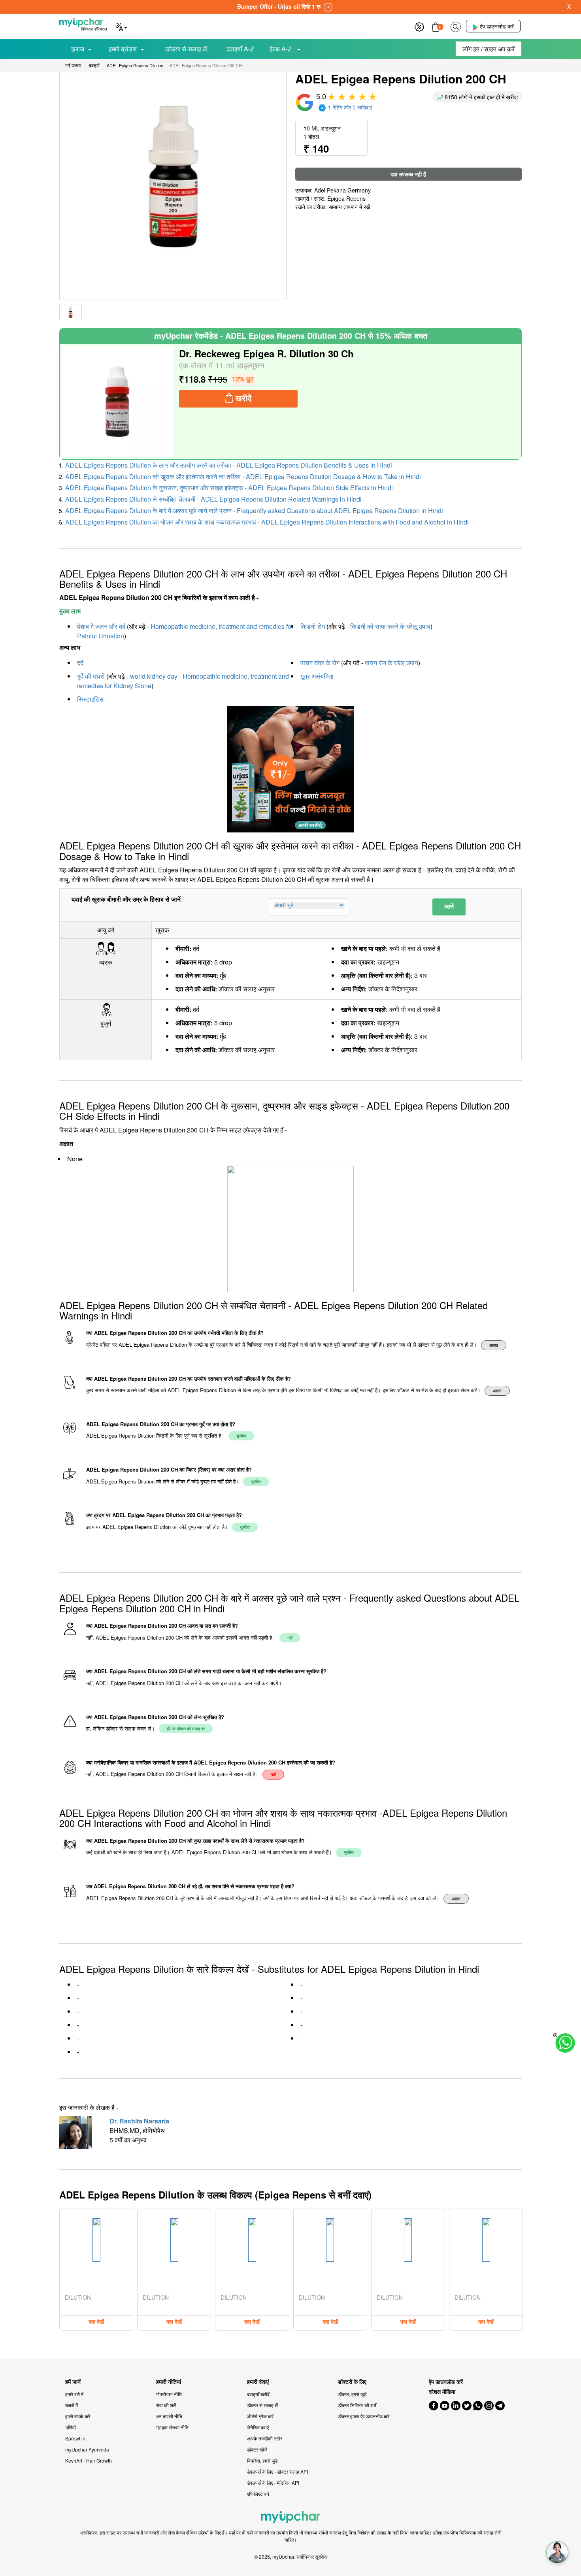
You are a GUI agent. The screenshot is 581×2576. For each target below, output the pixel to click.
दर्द (80, 663)
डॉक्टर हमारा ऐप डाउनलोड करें (364, 2416)
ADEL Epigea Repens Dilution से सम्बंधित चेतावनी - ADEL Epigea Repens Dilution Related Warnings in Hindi (213, 499)
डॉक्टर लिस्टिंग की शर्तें (357, 2405)
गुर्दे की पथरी (91, 676)
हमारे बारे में (74, 2394)
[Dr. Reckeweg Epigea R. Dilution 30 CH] (117, 402)
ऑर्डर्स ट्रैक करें (260, 2416)
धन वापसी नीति (169, 2416)
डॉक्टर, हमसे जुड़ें (352, 2394)
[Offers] (419, 26)
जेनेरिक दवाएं (258, 2427)
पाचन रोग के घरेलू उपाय (391, 663)
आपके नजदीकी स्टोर (265, 2438)
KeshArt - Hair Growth (89, 2460)
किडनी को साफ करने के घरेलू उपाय (390, 626)
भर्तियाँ (71, 2427)
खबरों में (72, 2405)
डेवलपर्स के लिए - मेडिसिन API (273, 2483)
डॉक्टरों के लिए (352, 2382)
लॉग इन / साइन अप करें (489, 49)
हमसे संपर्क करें (78, 2416)
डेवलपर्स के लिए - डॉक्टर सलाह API (277, 2471)
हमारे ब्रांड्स (123, 49)
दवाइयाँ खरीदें (258, 2394)
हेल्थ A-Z (281, 49)
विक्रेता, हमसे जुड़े (262, 2460)
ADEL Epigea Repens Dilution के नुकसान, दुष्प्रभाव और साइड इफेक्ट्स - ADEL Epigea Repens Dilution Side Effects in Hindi (229, 488)
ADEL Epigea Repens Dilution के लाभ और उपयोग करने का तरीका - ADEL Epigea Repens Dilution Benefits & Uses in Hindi (229, 465)
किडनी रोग (313, 626)
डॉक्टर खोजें (257, 2449)
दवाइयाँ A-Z (240, 49)
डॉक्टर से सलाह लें (186, 49)
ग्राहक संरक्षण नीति (172, 2427)
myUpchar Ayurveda (87, 2449)
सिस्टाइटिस (90, 699)
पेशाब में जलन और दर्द (101, 626)
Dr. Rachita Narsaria (139, 2121)
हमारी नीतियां (169, 2382)
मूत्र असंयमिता (317, 676)
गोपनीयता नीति (169, 2394)
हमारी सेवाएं (258, 2382)
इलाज (78, 49)
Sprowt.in (75, 2438)
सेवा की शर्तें (166, 2405)
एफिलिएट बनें (258, 2494)
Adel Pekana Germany (342, 190)
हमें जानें (73, 2382)
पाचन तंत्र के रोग (320, 663)
